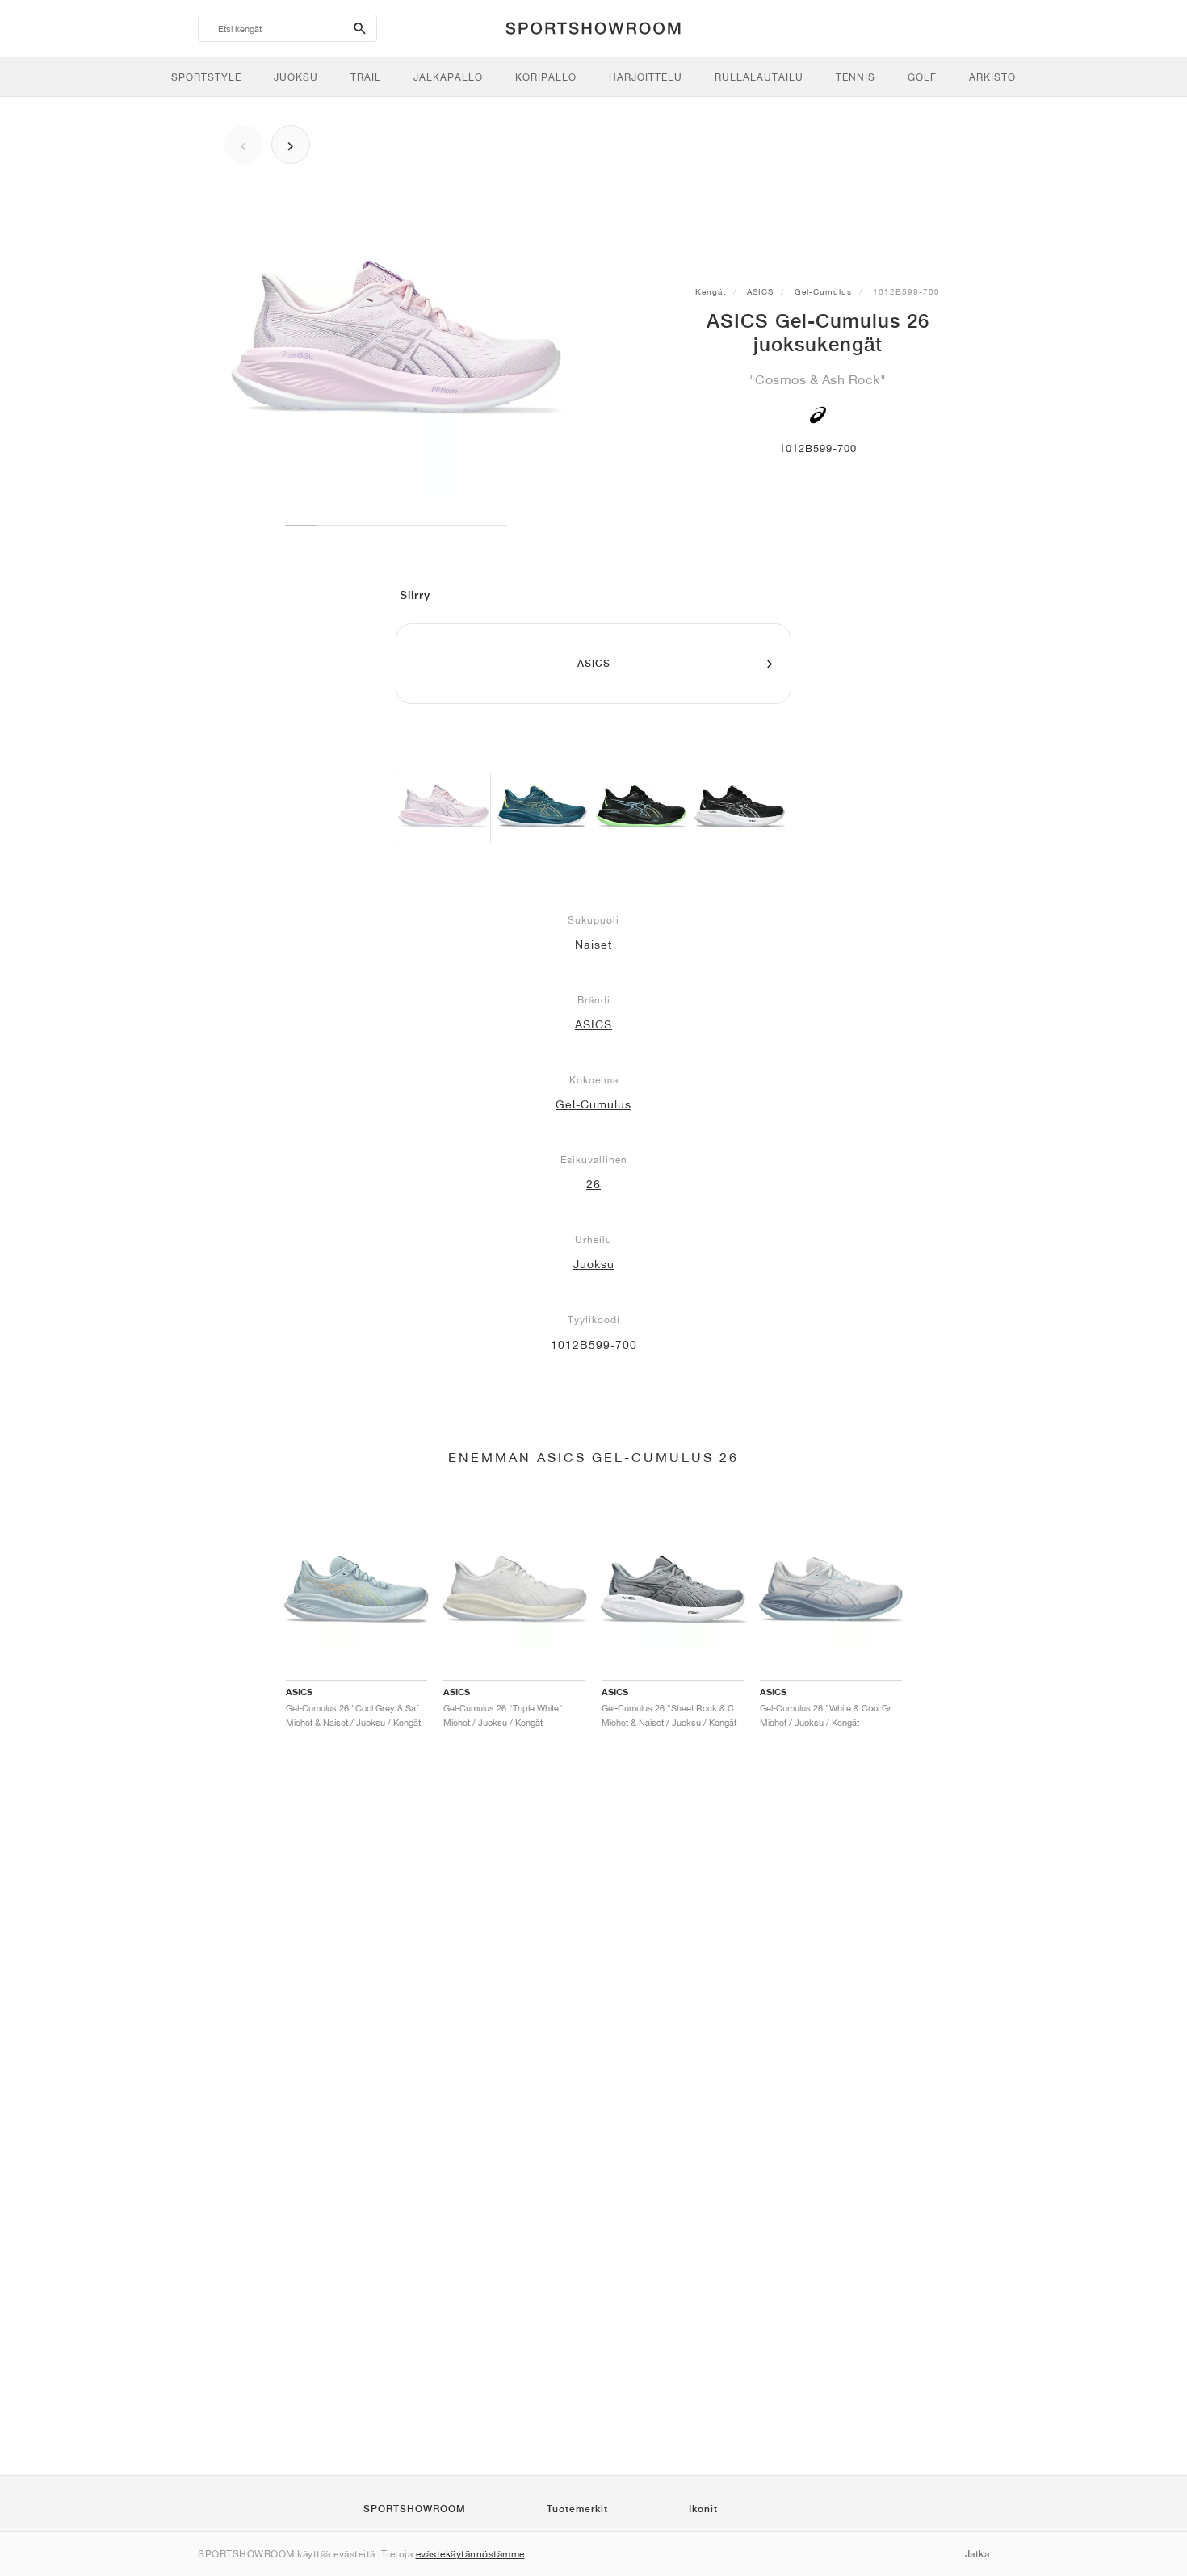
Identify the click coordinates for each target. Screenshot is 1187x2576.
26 (593, 1184)
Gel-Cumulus (823, 291)
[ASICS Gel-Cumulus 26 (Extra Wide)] (542, 808)
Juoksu (594, 1264)
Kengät (711, 291)
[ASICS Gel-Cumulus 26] (443, 808)
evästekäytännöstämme (470, 2554)
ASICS (760, 291)
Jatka (977, 2554)
